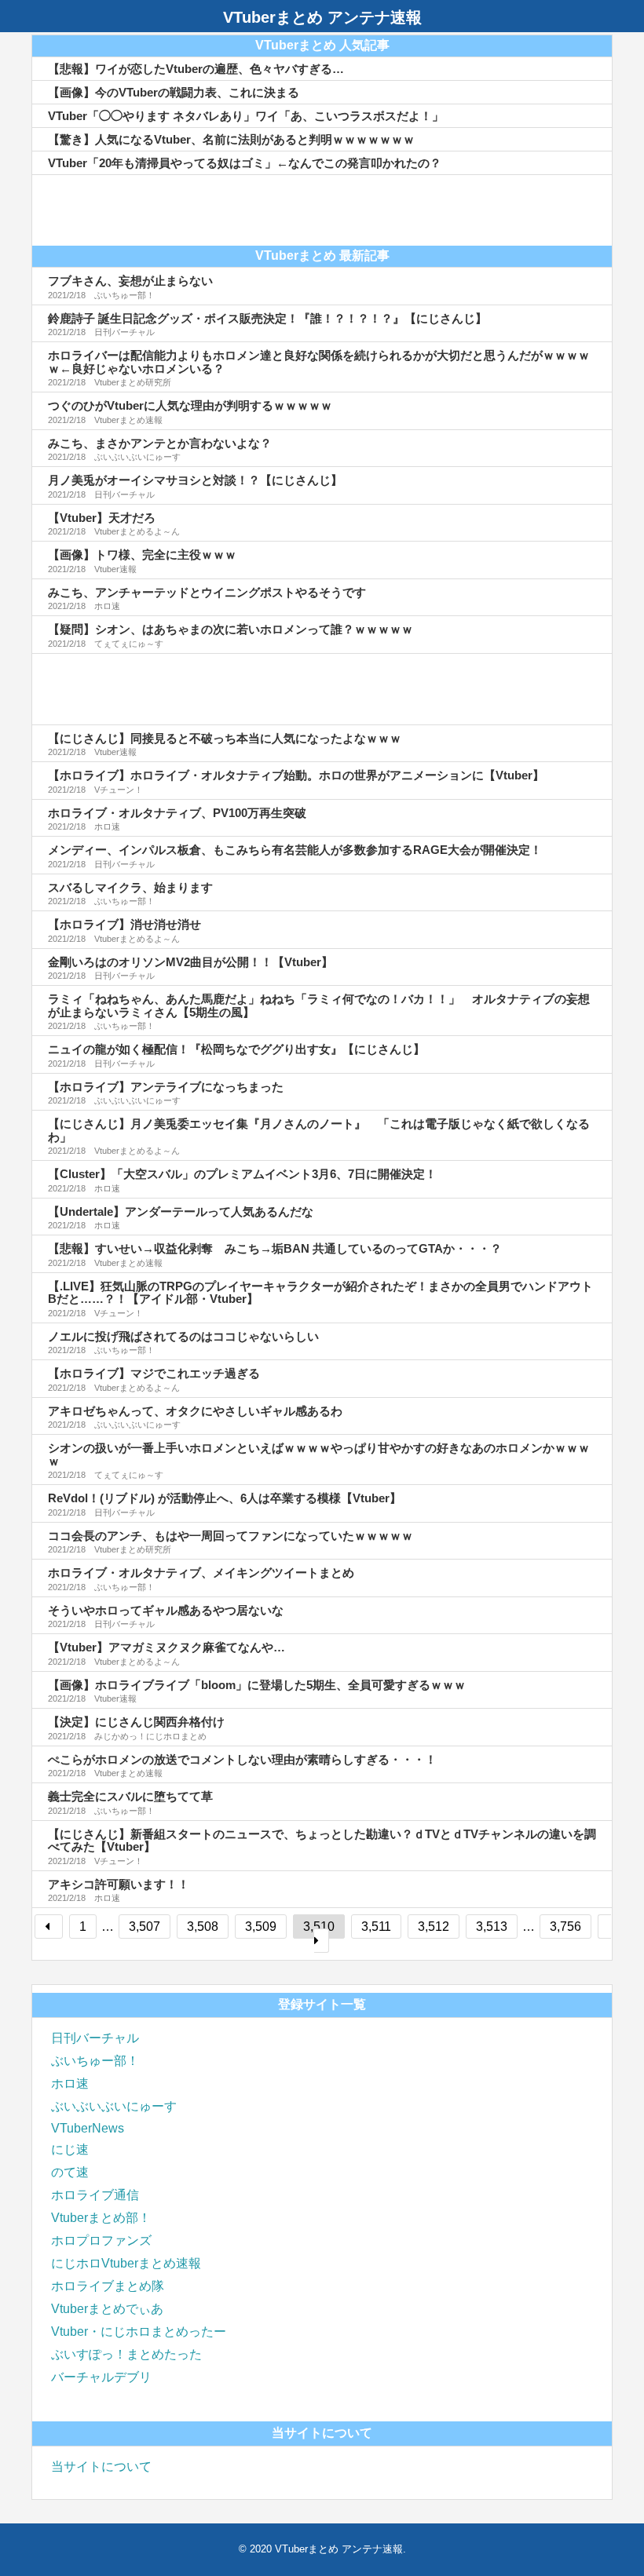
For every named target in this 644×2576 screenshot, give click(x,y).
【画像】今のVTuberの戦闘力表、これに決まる (174, 92)
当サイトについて (101, 2467)
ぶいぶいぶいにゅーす (114, 2106)
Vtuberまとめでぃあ (107, 2309)
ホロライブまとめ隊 (108, 2286)
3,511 (376, 1927)
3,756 (565, 1927)
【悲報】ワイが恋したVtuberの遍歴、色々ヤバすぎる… (196, 69)
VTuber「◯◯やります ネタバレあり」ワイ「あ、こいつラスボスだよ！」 (246, 116)
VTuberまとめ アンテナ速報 (322, 17)
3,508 (203, 1927)
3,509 (261, 1927)
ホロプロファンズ (101, 2240)
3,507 (145, 1927)
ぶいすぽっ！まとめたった (126, 2354)
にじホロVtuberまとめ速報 (126, 2263)
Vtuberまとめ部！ (101, 2218)
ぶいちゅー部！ (95, 2061)
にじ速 (70, 2149)
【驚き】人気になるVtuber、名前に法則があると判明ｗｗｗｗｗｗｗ (231, 139)
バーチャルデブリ (101, 2377)
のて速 (70, 2172)
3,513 (492, 1927)
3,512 (434, 1927)
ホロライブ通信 (95, 2195)
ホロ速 (70, 2083)
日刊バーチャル (95, 2038)
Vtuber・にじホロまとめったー (139, 2332)
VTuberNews (88, 2128)
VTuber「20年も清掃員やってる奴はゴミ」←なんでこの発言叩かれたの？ (245, 163)
